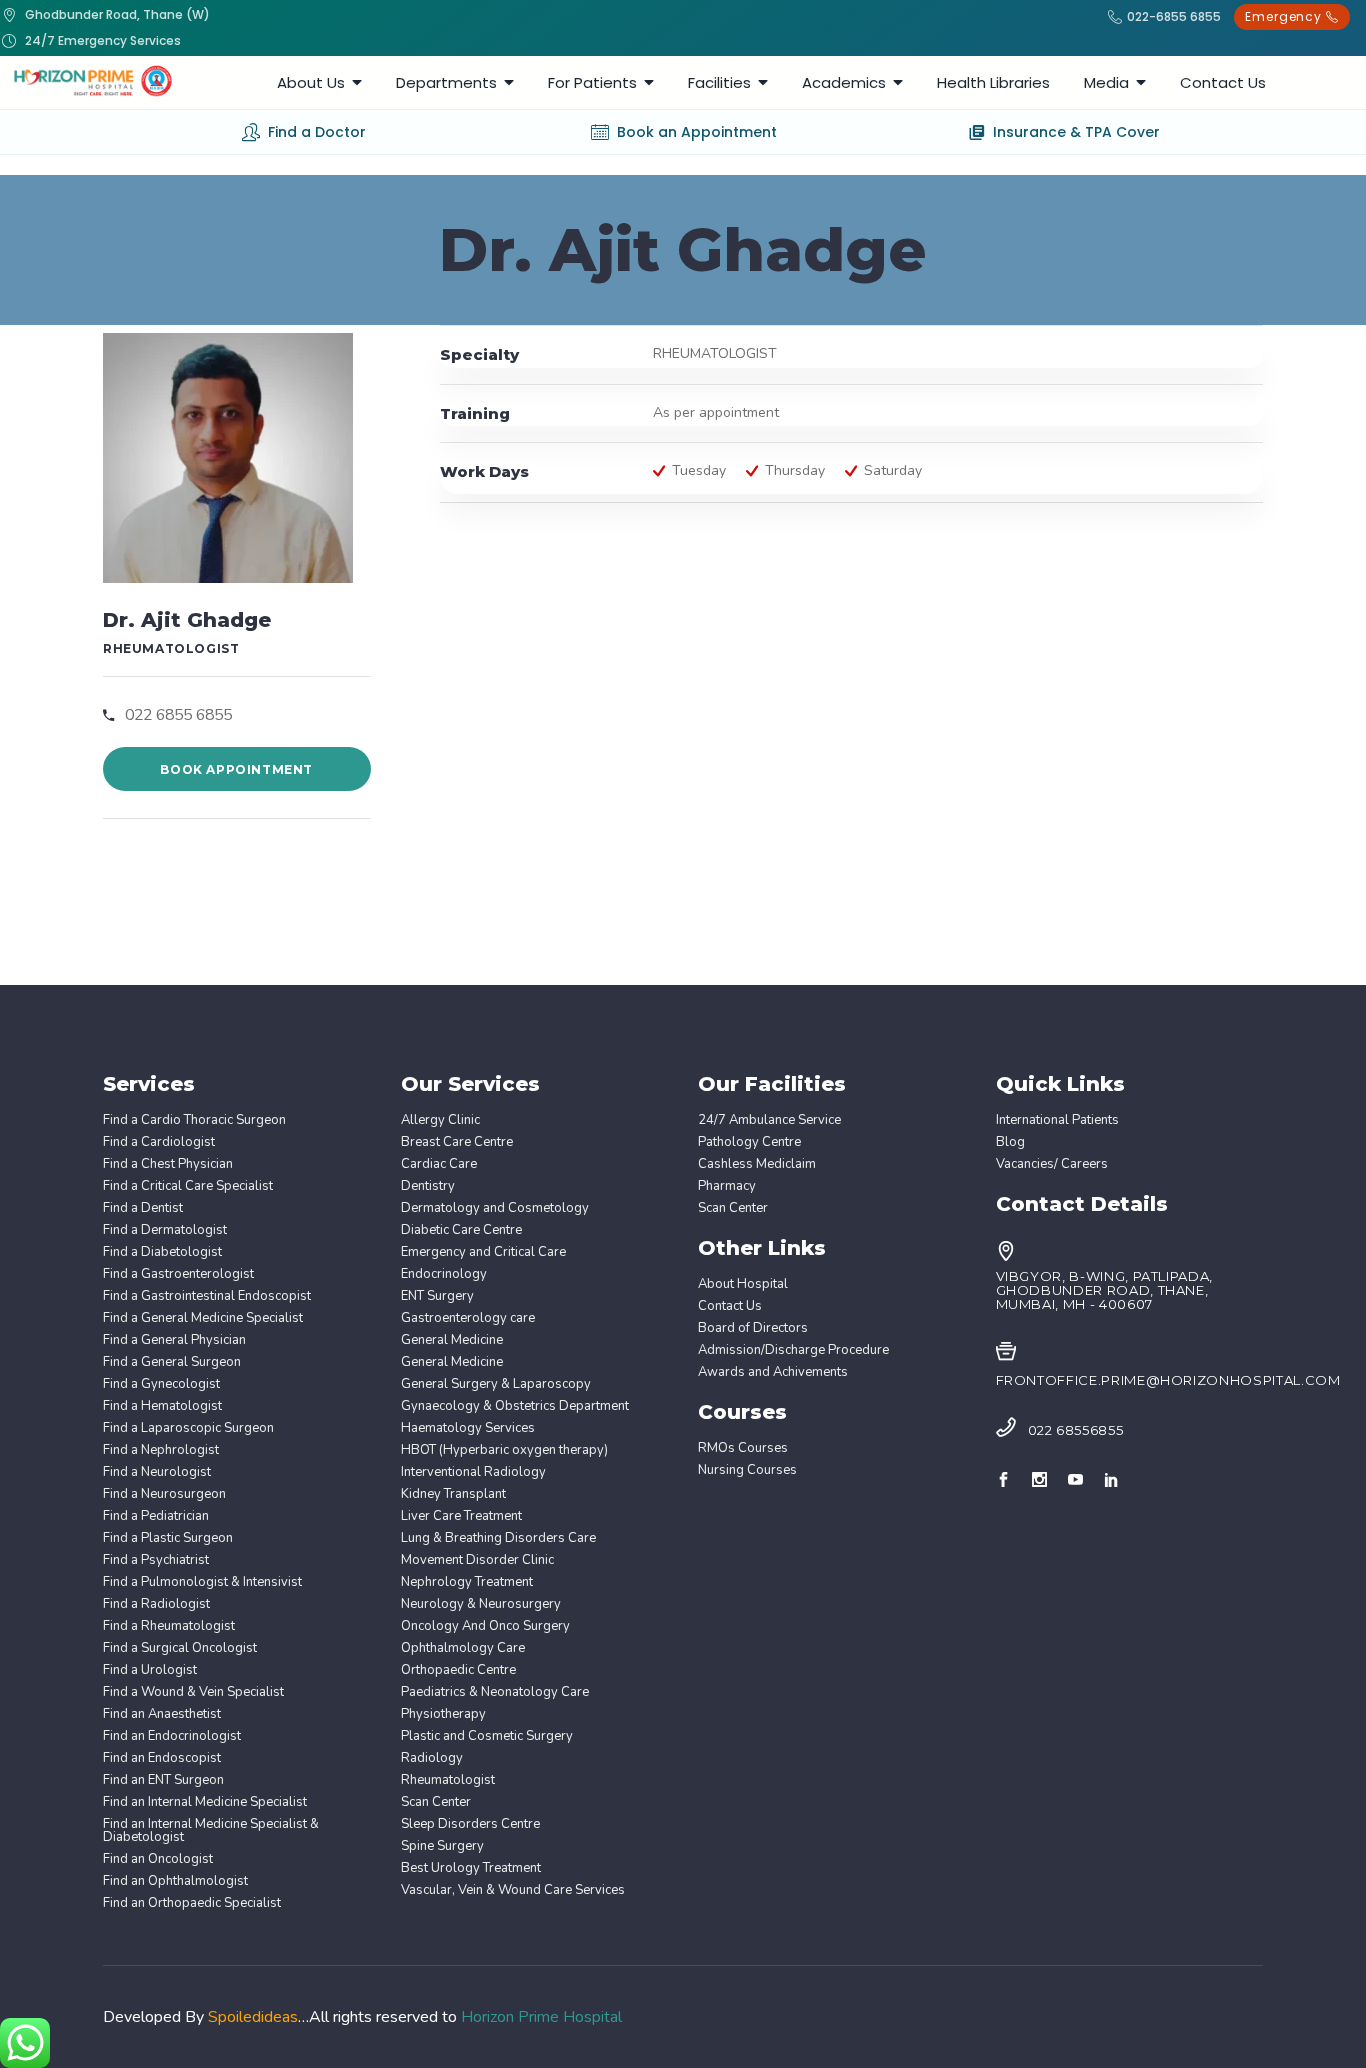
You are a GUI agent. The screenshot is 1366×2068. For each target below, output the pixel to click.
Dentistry (428, 1186)
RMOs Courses (743, 1448)
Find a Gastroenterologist (178, 1274)
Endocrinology (444, 1274)
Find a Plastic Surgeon (168, 1538)
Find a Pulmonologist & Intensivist (202, 1582)
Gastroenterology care (468, 1318)
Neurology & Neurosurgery (481, 1604)
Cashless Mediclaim (757, 1164)
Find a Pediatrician (156, 1516)
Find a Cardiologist (159, 1142)
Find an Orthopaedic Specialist (192, 1903)
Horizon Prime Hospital (541, 2017)
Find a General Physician (174, 1340)
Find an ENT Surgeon (163, 1780)
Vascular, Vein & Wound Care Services (513, 1890)
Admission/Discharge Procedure (793, 1350)
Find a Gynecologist (161, 1384)
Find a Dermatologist (165, 1230)
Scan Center (436, 1802)
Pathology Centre (749, 1142)
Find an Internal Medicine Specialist (205, 1802)
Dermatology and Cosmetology (495, 1208)
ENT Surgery (437, 1296)
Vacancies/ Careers (1052, 1164)
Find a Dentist (143, 1208)
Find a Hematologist (162, 1406)
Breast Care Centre (457, 1142)
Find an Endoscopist (162, 1758)
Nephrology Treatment (467, 1582)
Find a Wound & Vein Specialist (193, 1692)
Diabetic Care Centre (461, 1230)
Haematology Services (468, 1428)
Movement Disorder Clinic (477, 1560)
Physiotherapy (443, 1714)
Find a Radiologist (156, 1604)
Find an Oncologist (158, 1859)
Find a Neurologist (157, 1472)
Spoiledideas (253, 2017)
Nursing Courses (747, 1470)
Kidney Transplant (453, 1494)
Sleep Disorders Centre (470, 1824)
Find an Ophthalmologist (175, 1881)
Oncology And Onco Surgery (485, 1626)
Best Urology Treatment (471, 1868)
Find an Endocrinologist (172, 1736)
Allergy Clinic (440, 1120)
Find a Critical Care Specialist (188, 1186)
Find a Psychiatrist (156, 1560)
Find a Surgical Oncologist (180, 1648)
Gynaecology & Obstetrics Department (515, 1406)
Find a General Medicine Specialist (203, 1318)
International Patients (1057, 1120)
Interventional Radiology (473, 1472)
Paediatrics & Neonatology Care (495, 1692)
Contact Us (730, 1306)
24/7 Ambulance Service (769, 1120)
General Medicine (452, 1340)
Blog (1010, 1142)
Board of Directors (753, 1328)
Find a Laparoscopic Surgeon (188, 1428)
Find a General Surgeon (172, 1362)
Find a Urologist (150, 1670)
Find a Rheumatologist (169, 1626)
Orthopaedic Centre (458, 1670)
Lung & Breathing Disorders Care (498, 1538)
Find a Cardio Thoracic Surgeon (194, 1120)
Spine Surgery (442, 1846)
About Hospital (743, 1284)
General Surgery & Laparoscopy (496, 1384)
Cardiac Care (439, 1164)
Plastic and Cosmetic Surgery (487, 1736)
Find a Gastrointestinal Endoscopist (207, 1296)
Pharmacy (727, 1186)
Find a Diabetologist (162, 1252)
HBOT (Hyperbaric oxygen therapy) (504, 1450)
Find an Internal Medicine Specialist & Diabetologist (211, 1831)
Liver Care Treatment (461, 1516)
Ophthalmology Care (463, 1648)
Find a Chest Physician (168, 1164)
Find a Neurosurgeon (164, 1494)
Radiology (432, 1758)
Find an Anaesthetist (162, 1714)
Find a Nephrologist (161, 1450)
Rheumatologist (448, 1780)
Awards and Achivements (773, 1372)
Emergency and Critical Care (483, 1252)
